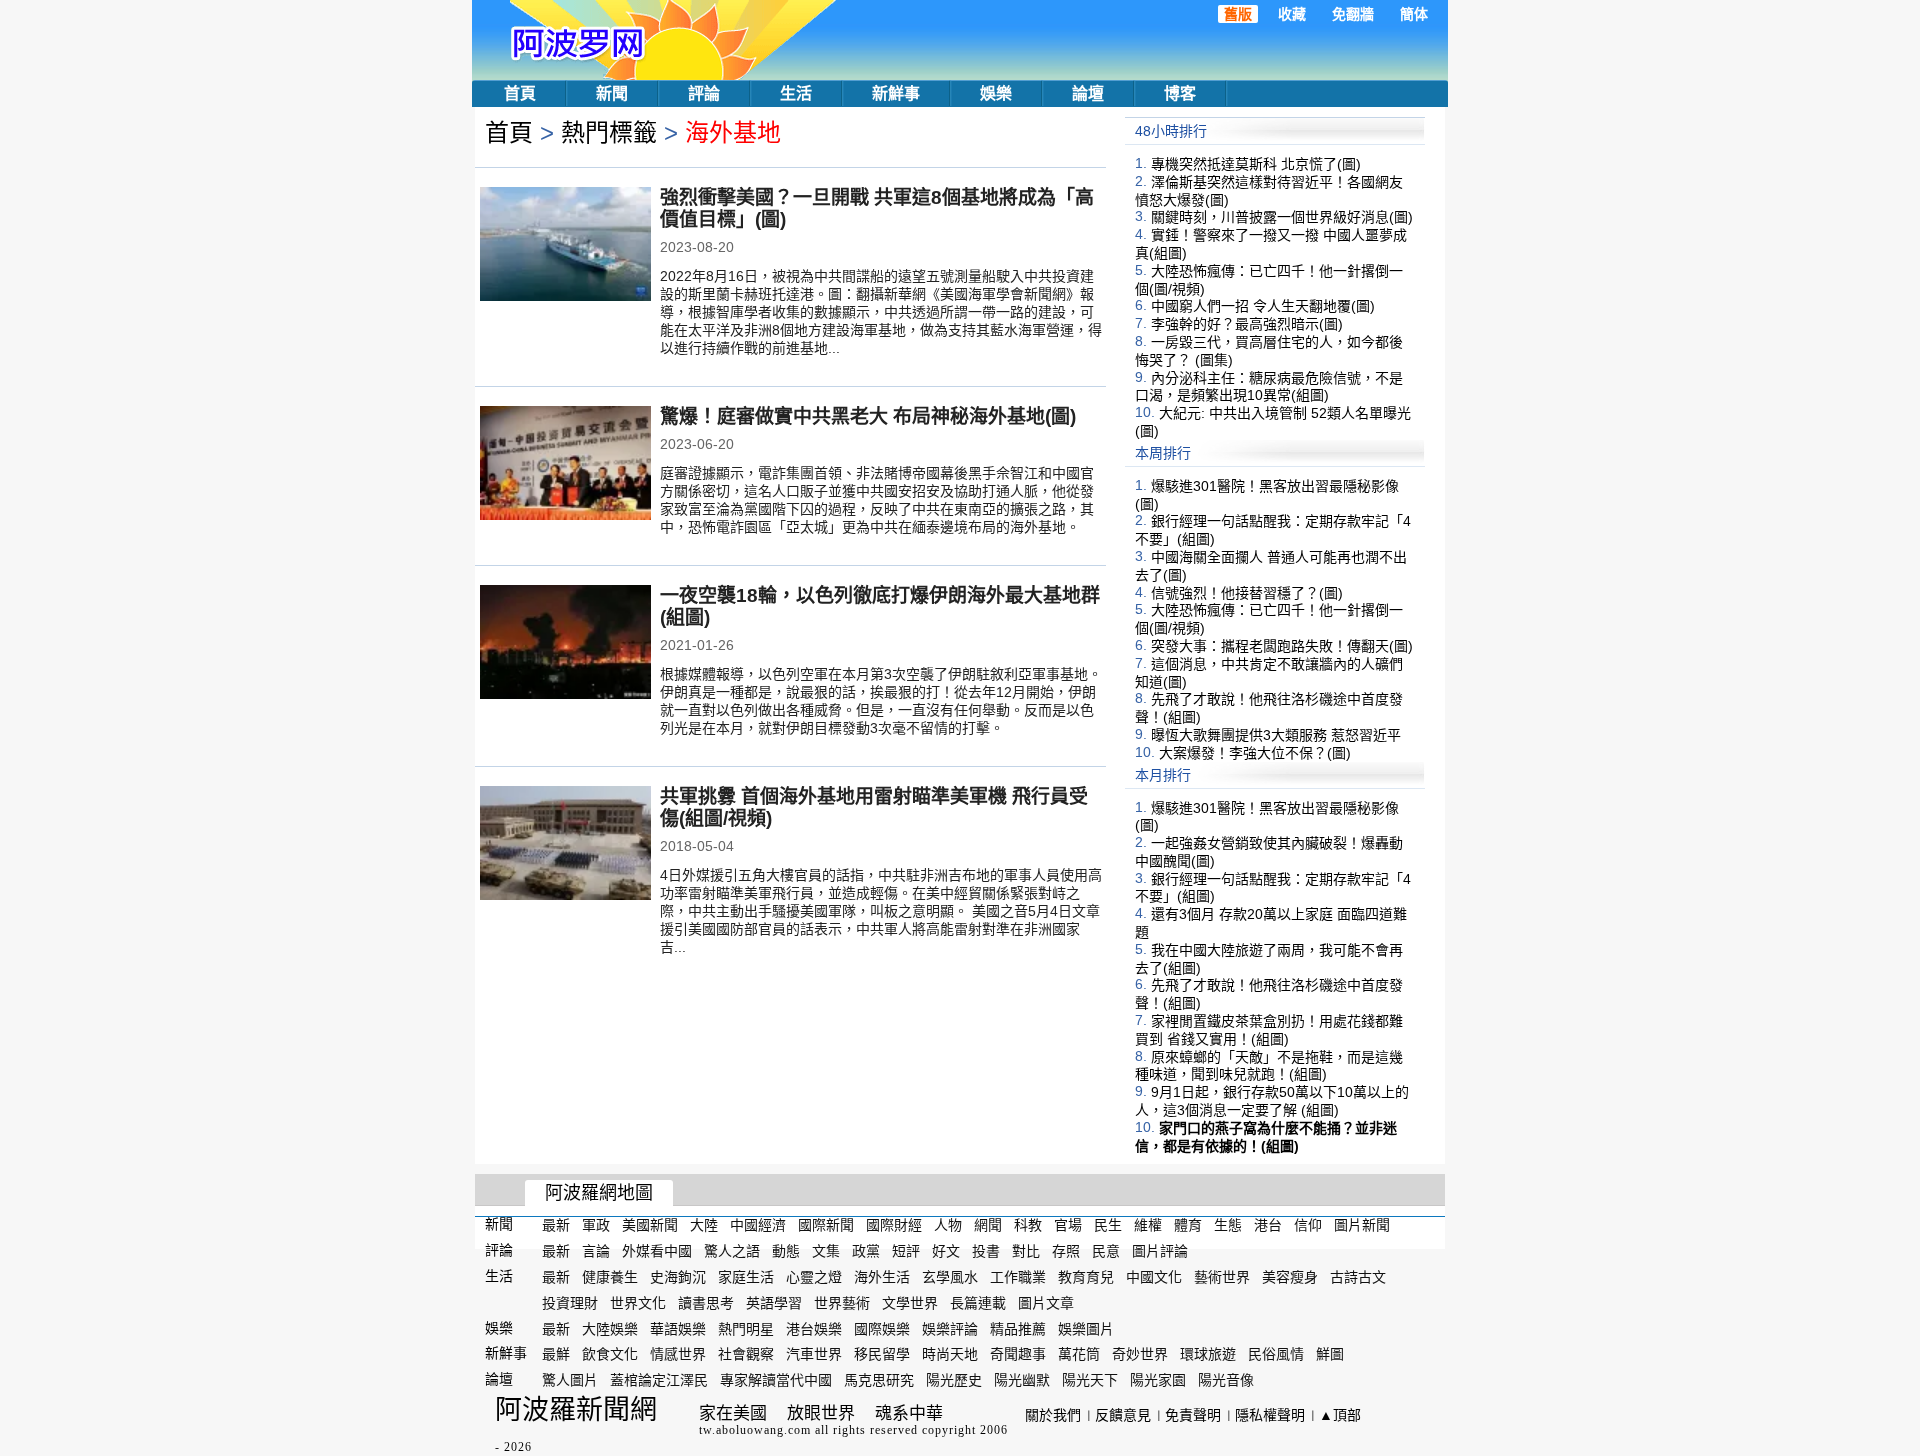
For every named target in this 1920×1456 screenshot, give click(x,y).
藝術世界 (1222, 1277)
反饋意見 (1123, 1415)
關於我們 (1053, 1415)
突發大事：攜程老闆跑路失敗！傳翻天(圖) (1282, 646)
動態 (786, 1251)
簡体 (1414, 14)
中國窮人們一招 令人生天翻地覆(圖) (1263, 306)
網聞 (988, 1225)
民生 (1108, 1225)
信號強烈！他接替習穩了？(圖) (1247, 592)
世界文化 (638, 1303)
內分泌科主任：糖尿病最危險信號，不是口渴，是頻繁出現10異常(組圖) (1269, 386)
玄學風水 (950, 1277)
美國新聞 (650, 1225)
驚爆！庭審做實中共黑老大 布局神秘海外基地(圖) (868, 416)
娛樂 (996, 93)
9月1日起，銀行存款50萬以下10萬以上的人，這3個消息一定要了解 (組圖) (1272, 1101)
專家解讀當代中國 (776, 1380)
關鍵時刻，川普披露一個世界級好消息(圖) (1282, 217)
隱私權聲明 (1270, 1415)
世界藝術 (842, 1303)
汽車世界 (814, 1354)
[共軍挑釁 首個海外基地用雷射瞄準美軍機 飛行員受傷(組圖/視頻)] (565, 845)
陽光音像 (1226, 1380)
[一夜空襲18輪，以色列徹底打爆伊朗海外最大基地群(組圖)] (565, 644)
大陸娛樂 (610, 1328)
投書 (986, 1251)
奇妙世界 (1140, 1354)
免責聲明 (1193, 1415)
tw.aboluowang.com (755, 1430)
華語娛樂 (678, 1328)
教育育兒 (1086, 1277)
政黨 (866, 1251)
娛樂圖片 (1086, 1328)
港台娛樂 (814, 1328)
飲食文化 (610, 1354)
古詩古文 (1358, 1277)
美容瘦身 (1290, 1277)
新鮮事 (896, 93)
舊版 (1238, 14)
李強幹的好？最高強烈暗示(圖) (1247, 324)
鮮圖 (1330, 1354)
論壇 (1088, 93)
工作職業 (1018, 1277)
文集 (826, 1251)
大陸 (704, 1225)
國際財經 (894, 1225)
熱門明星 (746, 1328)
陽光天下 (1090, 1380)
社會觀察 (746, 1354)
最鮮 (556, 1354)
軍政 (596, 1225)
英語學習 (774, 1303)
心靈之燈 (814, 1277)
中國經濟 (758, 1225)
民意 (1106, 1251)
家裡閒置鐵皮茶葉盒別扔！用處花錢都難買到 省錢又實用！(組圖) (1269, 1030)
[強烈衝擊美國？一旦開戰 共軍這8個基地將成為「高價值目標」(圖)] (565, 246)
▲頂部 (1340, 1415)
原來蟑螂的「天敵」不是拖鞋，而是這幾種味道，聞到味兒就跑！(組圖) (1269, 1065)
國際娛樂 (882, 1328)
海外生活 (882, 1277)
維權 (1148, 1225)
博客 (1180, 93)
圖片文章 (1046, 1303)
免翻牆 (1353, 14)
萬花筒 (1079, 1354)
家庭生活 (746, 1277)
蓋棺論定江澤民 (659, 1380)
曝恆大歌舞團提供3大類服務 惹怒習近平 (1276, 735)
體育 (1188, 1225)
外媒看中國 (657, 1251)
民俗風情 (1276, 1354)
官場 (1068, 1225)
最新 (556, 1225)
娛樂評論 (950, 1328)
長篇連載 (978, 1303)
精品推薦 (1018, 1328)
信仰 (1308, 1225)
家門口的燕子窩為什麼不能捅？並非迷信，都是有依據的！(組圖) (1266, 1137)
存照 (1066, 1251)
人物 (948, 1225)
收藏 (1292, 14)
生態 (1228, 1225)
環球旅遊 (1208, 1354)
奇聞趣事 (1018, 1354)
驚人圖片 (570, 1380)
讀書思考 (706, 1303)
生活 (796, 93)
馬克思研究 (879, 1380)
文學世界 (910, 1303)
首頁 (520, 93)
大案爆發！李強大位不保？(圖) (1255, 753)
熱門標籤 (609, 132)
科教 (1028, 1225)
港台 (1268, 1225)
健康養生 (610, 1277)
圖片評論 (1160, 1251)
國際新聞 (826, 1225)
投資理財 (570, 1303)
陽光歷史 (954, 1380)
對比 (1026, 1251)
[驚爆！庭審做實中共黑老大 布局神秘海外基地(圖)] (565, 465)
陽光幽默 (1022, 1380)
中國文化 (1154, 1277)
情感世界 (678, 1354)
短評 (906, 1251)
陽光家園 (1158, 1380)
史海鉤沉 (678, 1277)
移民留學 (882, 1354)
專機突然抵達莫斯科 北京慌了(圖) (1256, 164)
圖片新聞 (1362, 1225)
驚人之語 (732, 1251)
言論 (596, 1251)
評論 (704, 93)
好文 (946, 1251)
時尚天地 (950, 1354)
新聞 (612, 93)
